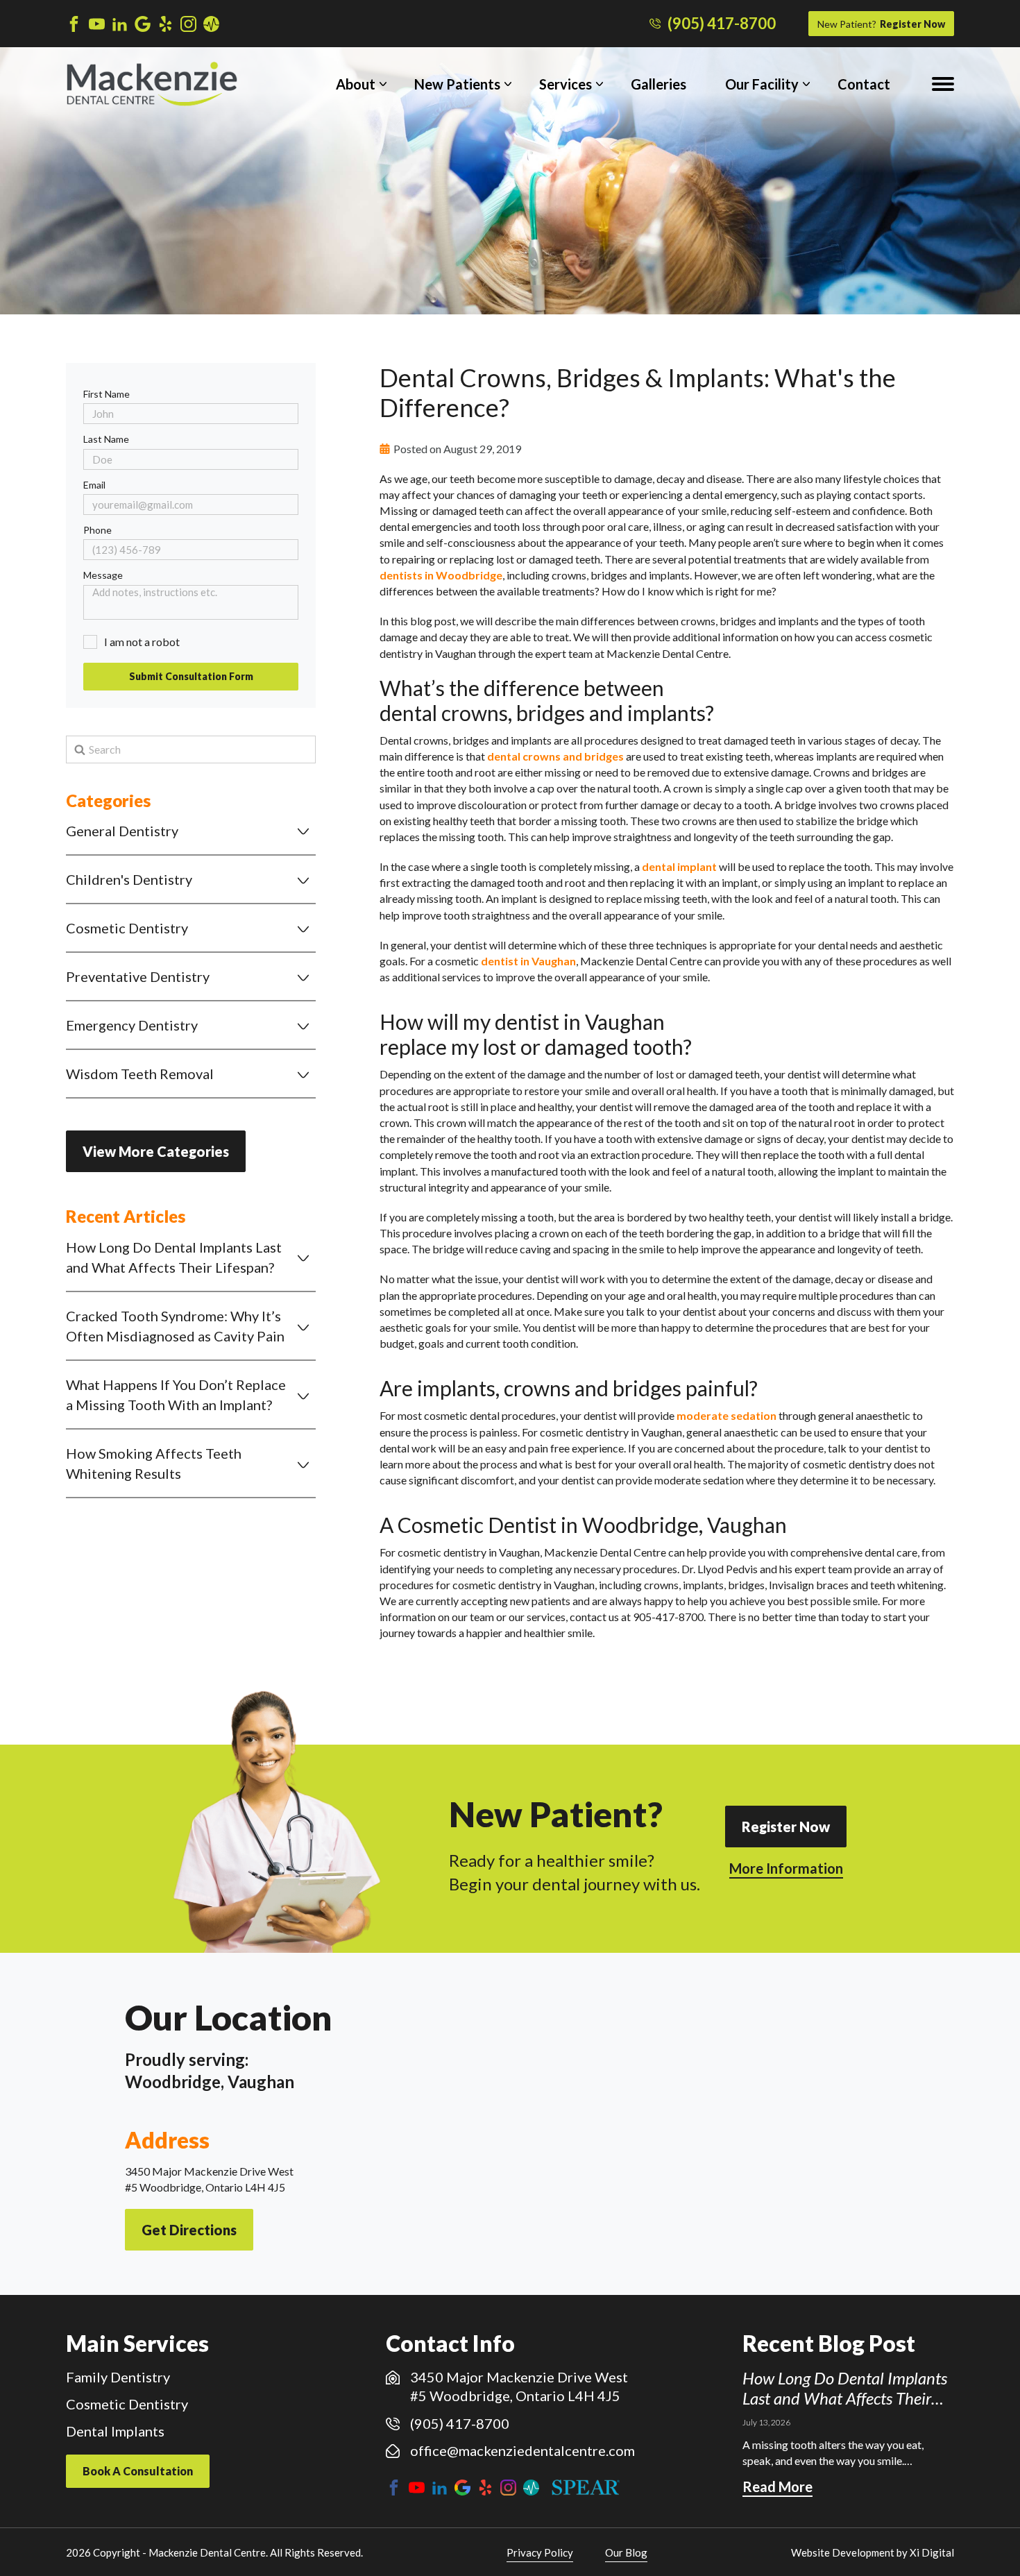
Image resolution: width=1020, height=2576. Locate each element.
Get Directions (189, 2230)
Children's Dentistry (129, 879)
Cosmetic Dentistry (127, 928)
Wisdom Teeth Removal (140, 1074)
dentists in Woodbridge (441, 575)
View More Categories (156, 1151)
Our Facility (762, 84)
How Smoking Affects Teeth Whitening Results (154, 1463)
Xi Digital (932, 2552)
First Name (107, 394)
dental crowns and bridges (555, 756)
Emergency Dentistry (132, 1025)
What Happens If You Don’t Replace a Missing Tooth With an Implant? (176, 1395)
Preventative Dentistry (138, 976)
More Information (786, 1868)
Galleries (658, 84)
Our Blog (626, 2552)
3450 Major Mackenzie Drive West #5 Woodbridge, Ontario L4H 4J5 (519, 2386)
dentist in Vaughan (528, 961)
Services (566, 84)
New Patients (457, 84)
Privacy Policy (540, 2552)
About (356, 84)
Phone (97, 530)
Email (94, 485)
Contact (864, 84)
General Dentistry (122, 831)
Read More (777, 2486)
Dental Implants (115, 2431)
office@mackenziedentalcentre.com (522, 2450)
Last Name (106, 439)
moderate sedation (726, 1415)
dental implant (679, 866)
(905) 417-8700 (722, 24)
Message (103, 575)
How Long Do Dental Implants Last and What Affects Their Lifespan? (174, 1257)
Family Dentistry (118, 2377)
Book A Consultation (138, 2471)
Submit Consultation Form (191, 676)
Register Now (881, 24)
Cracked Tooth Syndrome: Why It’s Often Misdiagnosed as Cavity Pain (175, 1326)
